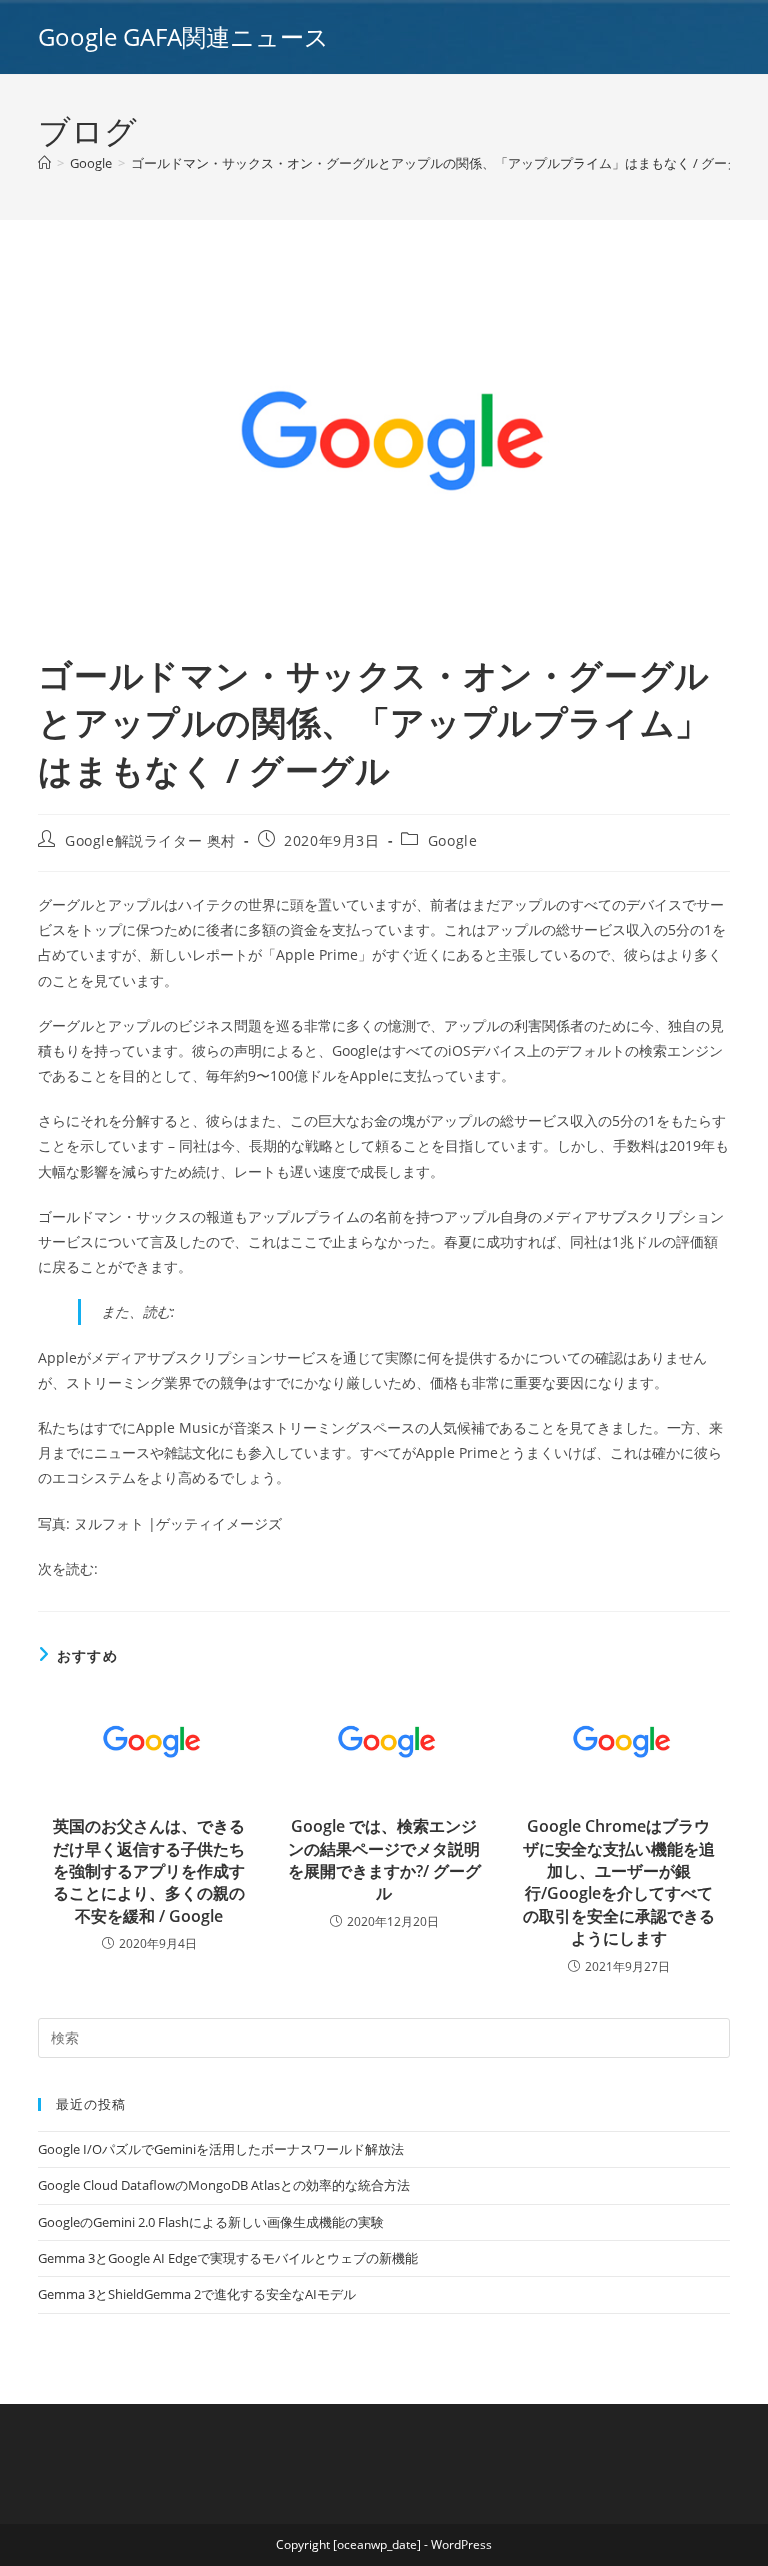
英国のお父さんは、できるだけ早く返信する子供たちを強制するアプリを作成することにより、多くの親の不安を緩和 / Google (149, 1871)
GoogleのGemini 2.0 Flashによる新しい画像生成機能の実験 (211, 2222)
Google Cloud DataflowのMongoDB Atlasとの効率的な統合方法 (224, 2185)
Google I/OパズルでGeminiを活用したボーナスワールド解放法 (221, 2149)
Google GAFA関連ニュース (183, 36)
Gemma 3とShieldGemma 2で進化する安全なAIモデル (197, 2294)
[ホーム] (44, 163)
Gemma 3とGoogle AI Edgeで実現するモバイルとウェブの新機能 (228, 2258)
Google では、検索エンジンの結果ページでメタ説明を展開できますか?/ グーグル (384, 1859)
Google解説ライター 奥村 (150, 840)
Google (453, 840)
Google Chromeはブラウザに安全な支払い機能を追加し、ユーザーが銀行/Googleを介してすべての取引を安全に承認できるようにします (619, 1882)
